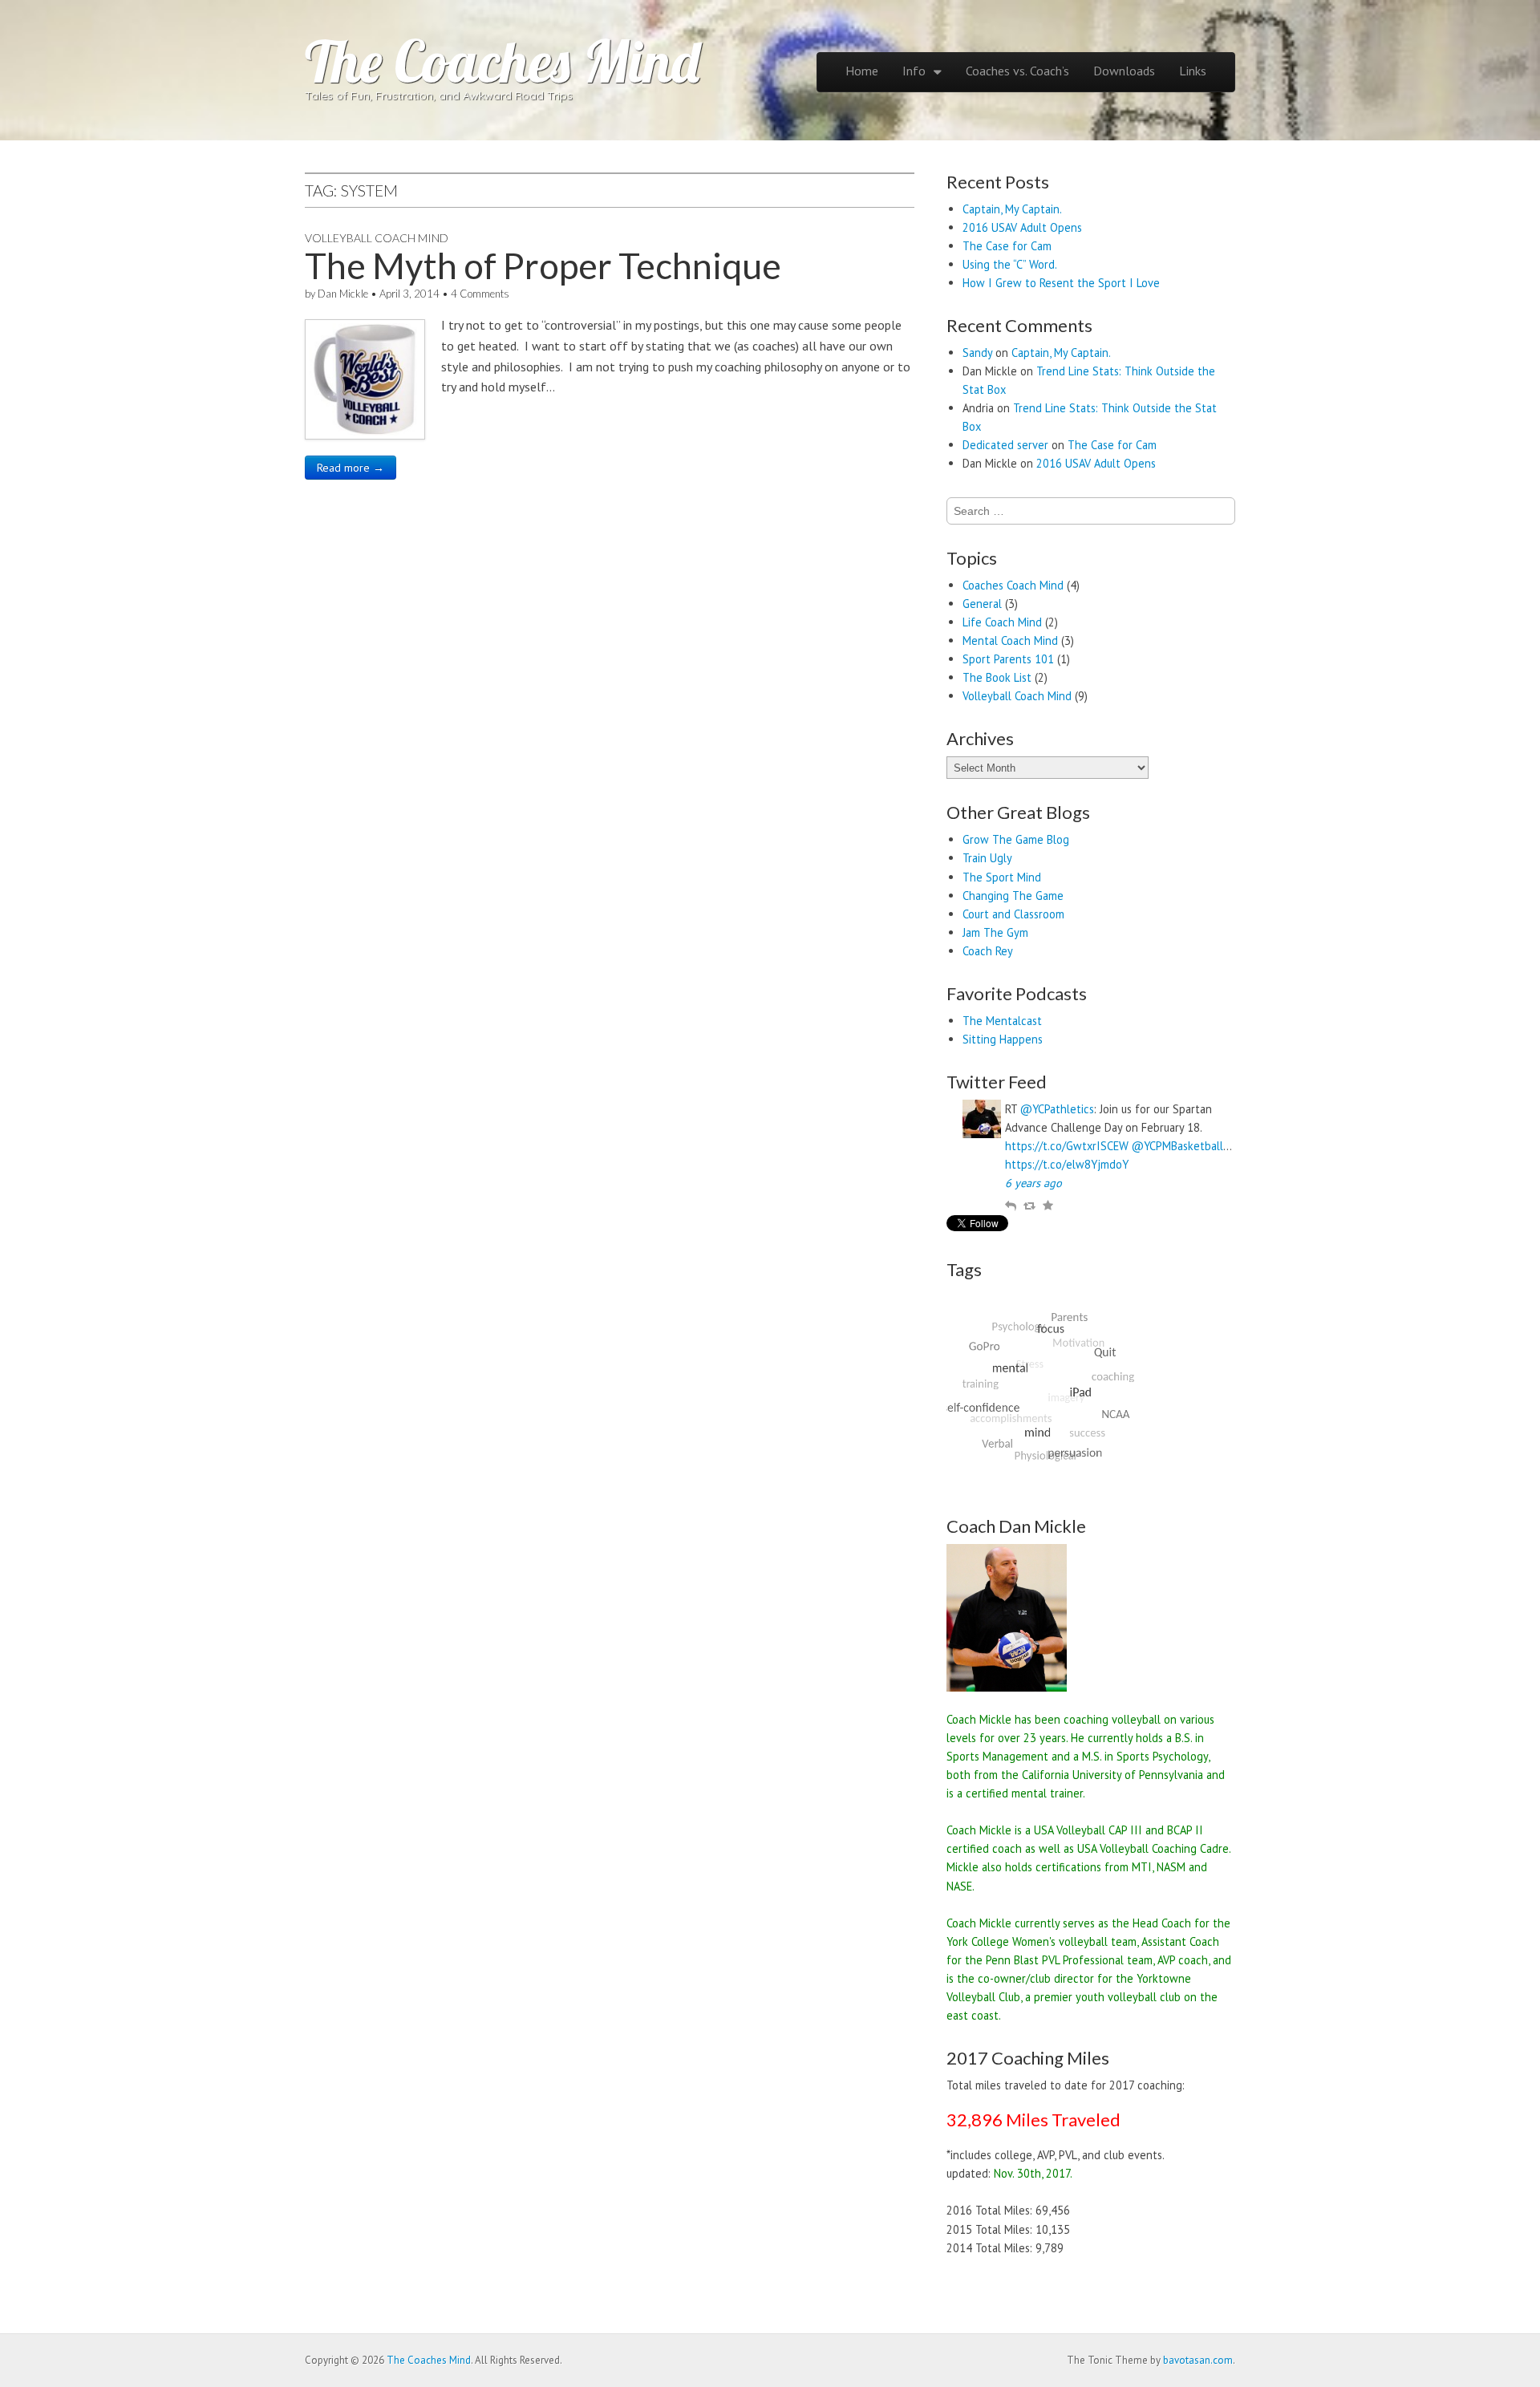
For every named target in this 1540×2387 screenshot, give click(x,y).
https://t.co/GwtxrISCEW (1067, 1146)
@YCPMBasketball (1177, 1146)
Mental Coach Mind (1010, 640)
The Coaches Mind (502, 61)
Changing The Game (1013, 896)
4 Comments (480, 294)
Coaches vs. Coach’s (1017, 71)
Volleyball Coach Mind (377, 238)
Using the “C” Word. (1010, 264)
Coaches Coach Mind (1013, 585)
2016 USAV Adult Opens (1022, 227)
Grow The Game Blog (1016, 839)
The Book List (997, 677)
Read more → (351, 468)
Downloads (1124, 71)
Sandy (977, 353)
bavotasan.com (1198, 2360)
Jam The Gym (995, 932)
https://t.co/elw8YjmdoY (1067, 1164)
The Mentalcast (1002, 1021)
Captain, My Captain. (1012, 209)
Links (1193, 71)
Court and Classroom (1013, 914)
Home (862, 71)
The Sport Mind (1002, 877)
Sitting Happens (1003, 1039)
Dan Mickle (343, 294)
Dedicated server (1005, 445)
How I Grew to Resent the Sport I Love (1061, 283)
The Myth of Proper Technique (543, 265)
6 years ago (1033, 1183)
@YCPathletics (1057, 1109)
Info (914, 71)
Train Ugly (987, 858)
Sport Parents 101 (1008, 659)
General (982, 604)
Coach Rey (988, 951)
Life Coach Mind (1002, 622)
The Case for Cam (1007, 246)
